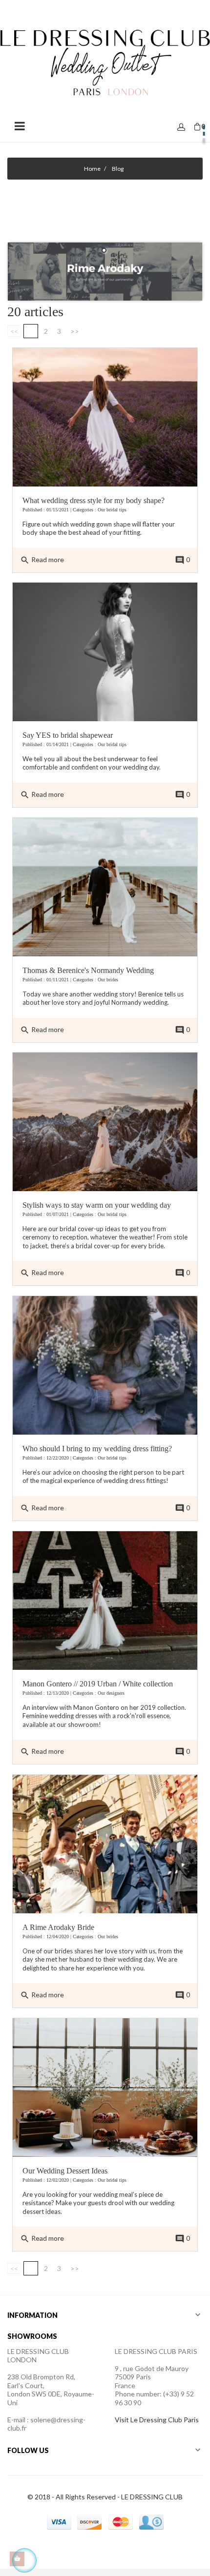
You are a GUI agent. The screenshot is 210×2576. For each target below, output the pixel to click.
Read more (42, 560)
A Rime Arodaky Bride (58, 1927)
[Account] (181, 128)
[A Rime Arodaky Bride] (105, 1843)
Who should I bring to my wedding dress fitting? (97, 1449)
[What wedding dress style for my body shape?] (105, 416)
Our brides (108, 980)
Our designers (111, 1693)
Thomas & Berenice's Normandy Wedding (88, 970)
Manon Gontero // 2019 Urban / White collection (98, 1684)
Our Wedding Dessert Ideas (65, 2171)
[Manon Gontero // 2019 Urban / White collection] (105, 1600)
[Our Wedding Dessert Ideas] (105, 2087)
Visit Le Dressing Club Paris (157, 2420)
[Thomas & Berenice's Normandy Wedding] (105, 886)
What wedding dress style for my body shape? (94, 500)
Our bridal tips (112, 510)
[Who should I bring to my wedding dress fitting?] (105, 1365)
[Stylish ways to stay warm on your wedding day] (105, 1121)
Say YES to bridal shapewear (68, 735)
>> (75, 331)
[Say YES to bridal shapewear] (105, 651)
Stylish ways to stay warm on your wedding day (97, 1205)
